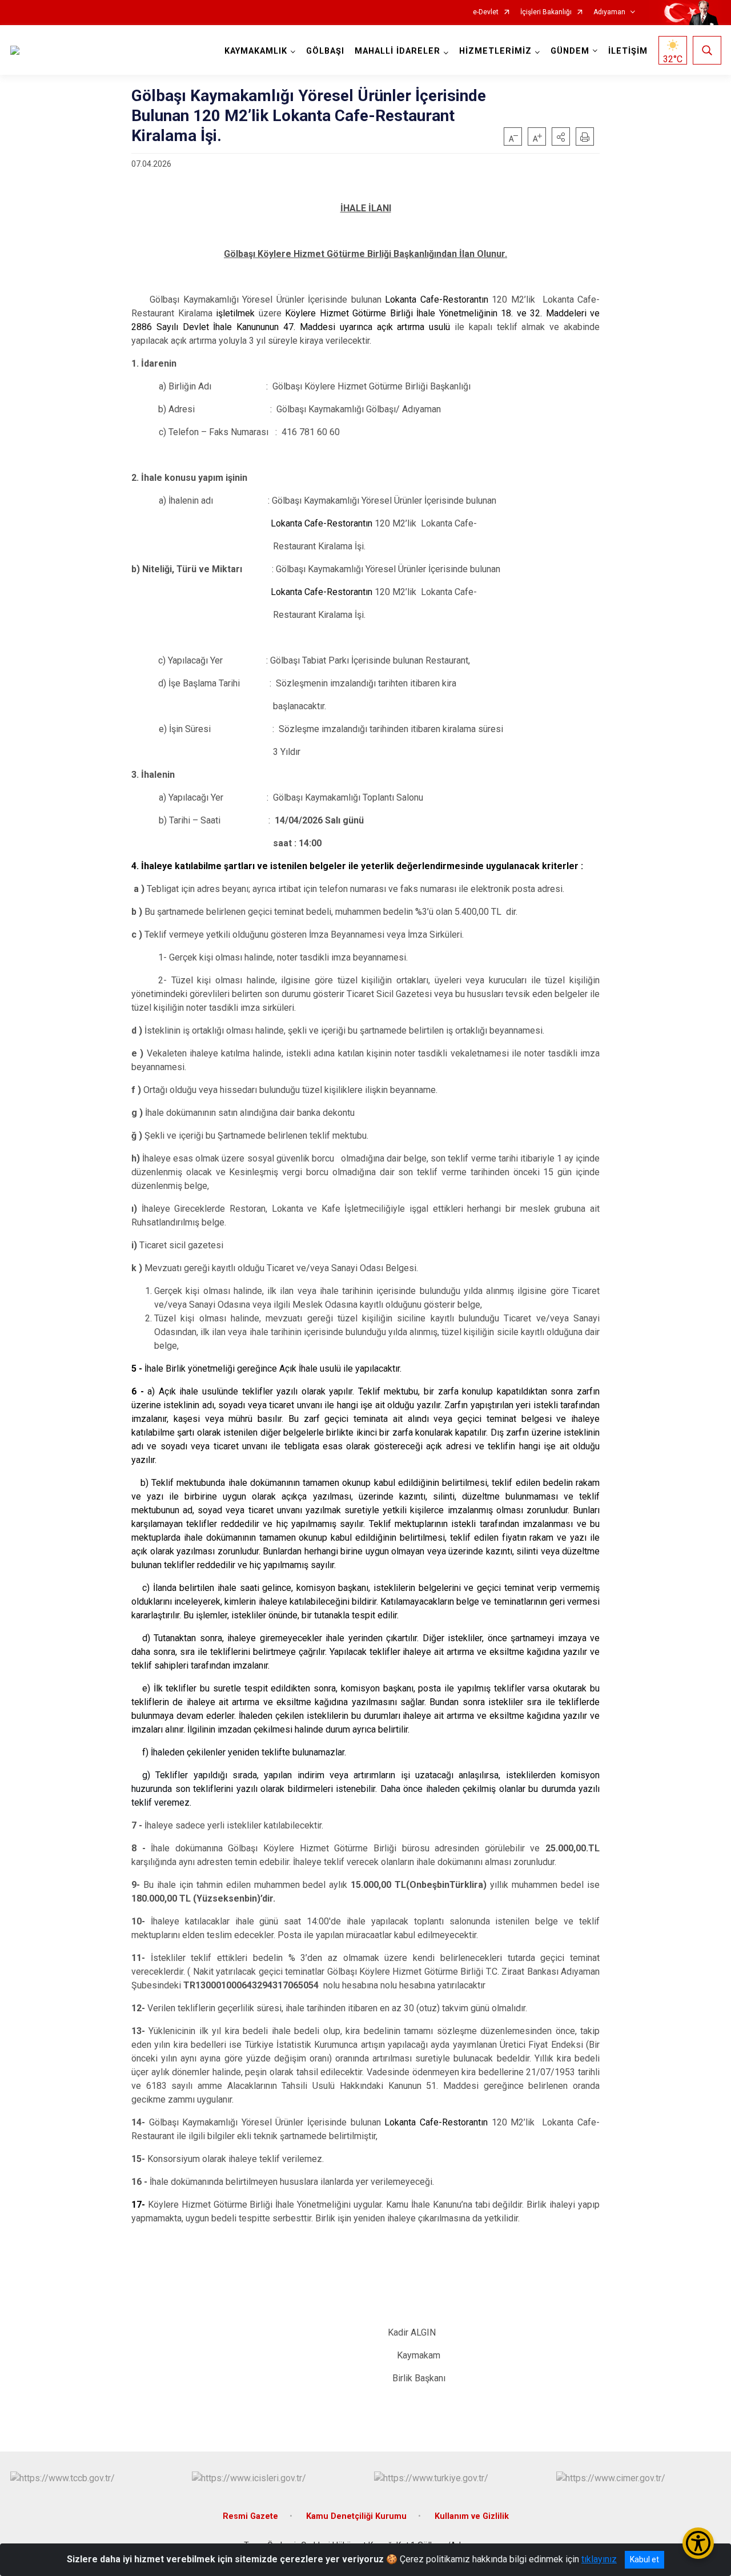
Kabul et (644, 2559)
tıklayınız (599, 2559)
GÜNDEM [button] (570, 51)
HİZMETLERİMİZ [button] (495, 51)
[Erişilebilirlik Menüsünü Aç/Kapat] (698, 2543)
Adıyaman (609, 12)
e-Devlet (486, 12)
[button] (561, 136)
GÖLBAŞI (325, 51)
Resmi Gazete (250, 2516)
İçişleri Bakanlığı (546, 12)
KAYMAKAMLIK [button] (256, 51)
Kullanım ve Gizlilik (472, 2516)
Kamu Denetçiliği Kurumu (356, 2516)
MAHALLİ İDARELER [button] (397, 51)
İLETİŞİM (628, 51)
